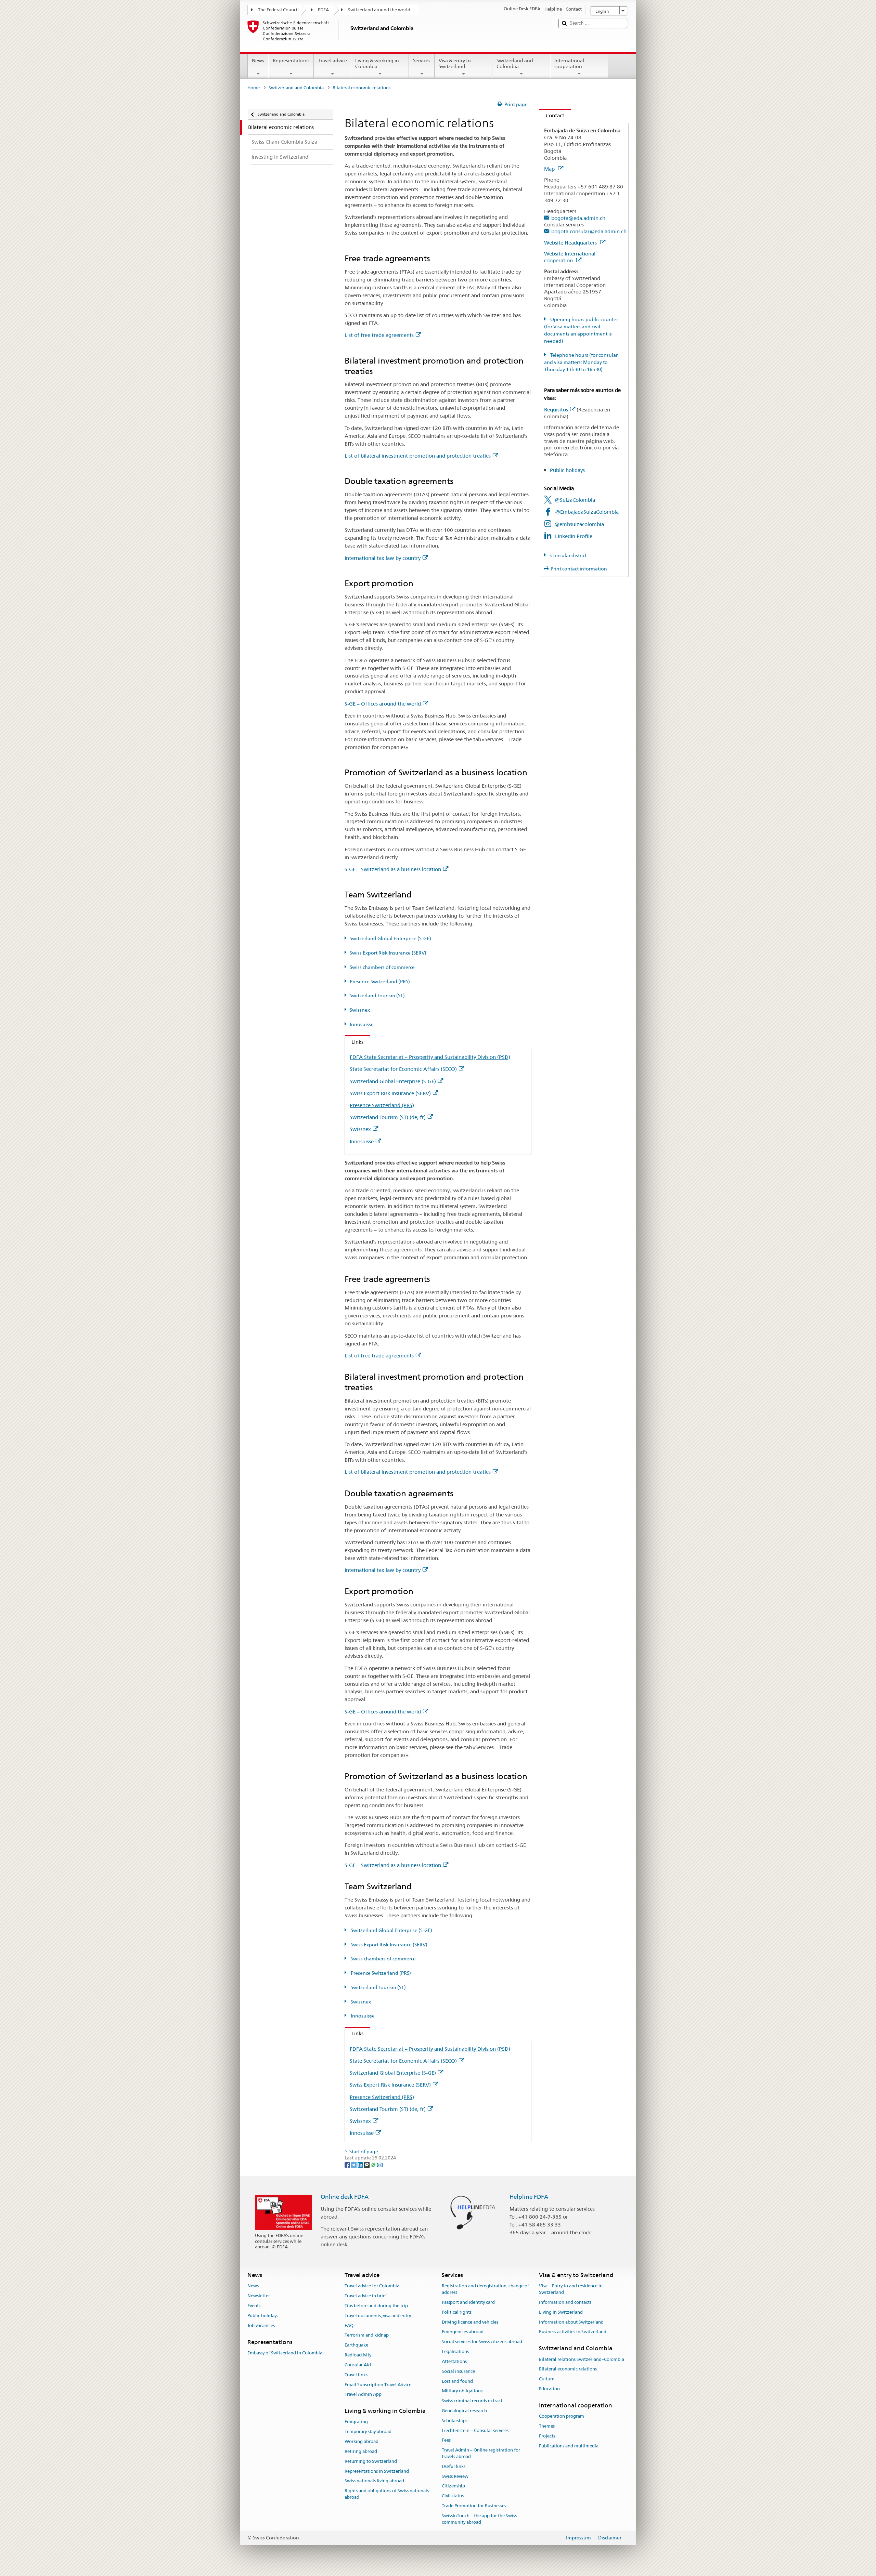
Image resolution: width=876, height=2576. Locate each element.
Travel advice (332, 61)
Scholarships (455, 2421)
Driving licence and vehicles (470, 2322)
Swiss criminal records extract (472, 2401)
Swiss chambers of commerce (382, 967)
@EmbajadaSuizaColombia (587, 512)
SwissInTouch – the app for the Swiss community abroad (479, 2519)
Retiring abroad (361, 2451)
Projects (547, 2436)
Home (254, 88)
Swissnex (360, 1010)
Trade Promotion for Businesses (474, 2506)
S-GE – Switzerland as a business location (393, 869)
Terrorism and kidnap (367, 2335)
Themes (547, 2426)
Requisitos (556, 410)
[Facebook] (348, 2164)
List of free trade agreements (379, 335)
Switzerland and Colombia (515, 63)
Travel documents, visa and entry (378, 2316)
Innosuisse (362, 1024)
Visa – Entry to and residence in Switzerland (571, 2289)
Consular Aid (358, 2365)
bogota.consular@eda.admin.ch (589, 231)
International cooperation (569, 63)
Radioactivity (358, 2355)
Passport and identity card (468, 2302)
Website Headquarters (571, 243)
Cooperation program (562, 2416)
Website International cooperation (570, 257)
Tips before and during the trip (376, 2306)
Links (354, 1042)
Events (254, 2306)
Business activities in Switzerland (573, 2332)
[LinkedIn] (361, 2164)
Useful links (454, 2466)
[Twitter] (354, 2164)
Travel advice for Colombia (372, 2286)
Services (422, 61)
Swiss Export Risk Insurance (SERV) (388, 953)
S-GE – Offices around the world (383, 704)
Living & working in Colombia (377, 63)
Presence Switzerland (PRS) (380, 982)
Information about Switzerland (571, 2322)
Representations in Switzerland (377, 2471)
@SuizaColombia (575, 500)
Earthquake (356, 2345)
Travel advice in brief (366, 2296)
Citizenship (453, 2486)
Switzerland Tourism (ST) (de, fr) (388, 1117)
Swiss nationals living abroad (374, 2481)
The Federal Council (278, 10)
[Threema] (367, 2164)
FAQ (349, 2325)
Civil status (453, 2496)
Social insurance (458, 2371)
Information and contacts (565, 2302)
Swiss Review (455, 2476)
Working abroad (362, 2441)
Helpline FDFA (529, 2197)
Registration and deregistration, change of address (485, 2289)
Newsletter (259, 2296)
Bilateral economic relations (568, 2369)
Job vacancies (261, 2325)
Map (550, 169)
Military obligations (462, 2391)
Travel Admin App (363, 2395)
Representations (291, 61)
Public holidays (567, 470)
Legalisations (455, 2351)
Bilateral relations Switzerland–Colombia (582, 2359)
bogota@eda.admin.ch (578, 218)
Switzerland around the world (379, 10)
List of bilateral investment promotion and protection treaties (418, 456)
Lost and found (457, 2381)
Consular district (568, 555)
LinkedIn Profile (574, 536)
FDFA (323, 10)
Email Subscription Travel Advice (378, 2385)
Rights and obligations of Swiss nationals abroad (387, 2494)
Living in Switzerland (561, 2312)
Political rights (457, 2312)
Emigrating (356, 2422)
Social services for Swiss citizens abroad (482, 2342)
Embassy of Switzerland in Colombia (285, 2353)
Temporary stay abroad (368, 2432)
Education (549, 2389)
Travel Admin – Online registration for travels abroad (481, 2453)
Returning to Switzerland (371, 2461)
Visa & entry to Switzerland (455, 63)
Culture (547, 2379)
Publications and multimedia (569, 2446)
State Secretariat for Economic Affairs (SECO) (403, 1069)
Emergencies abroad (463, 2332)
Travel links (356, 2375)
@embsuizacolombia (579, 524)
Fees (446, 2440)
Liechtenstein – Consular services (475, 2430)
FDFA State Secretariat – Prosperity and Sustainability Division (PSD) (430, 1057)
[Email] (380, 2164)
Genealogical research (464, 2411)
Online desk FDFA (345, 2197)
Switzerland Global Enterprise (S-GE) (390, 938)
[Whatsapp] (374, 2164)
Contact (552, 115)
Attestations (454, 2361)
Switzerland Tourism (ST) (377, 996)
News (258, 61)
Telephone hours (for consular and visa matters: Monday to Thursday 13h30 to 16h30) (581, 362)
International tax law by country (383, 558)
